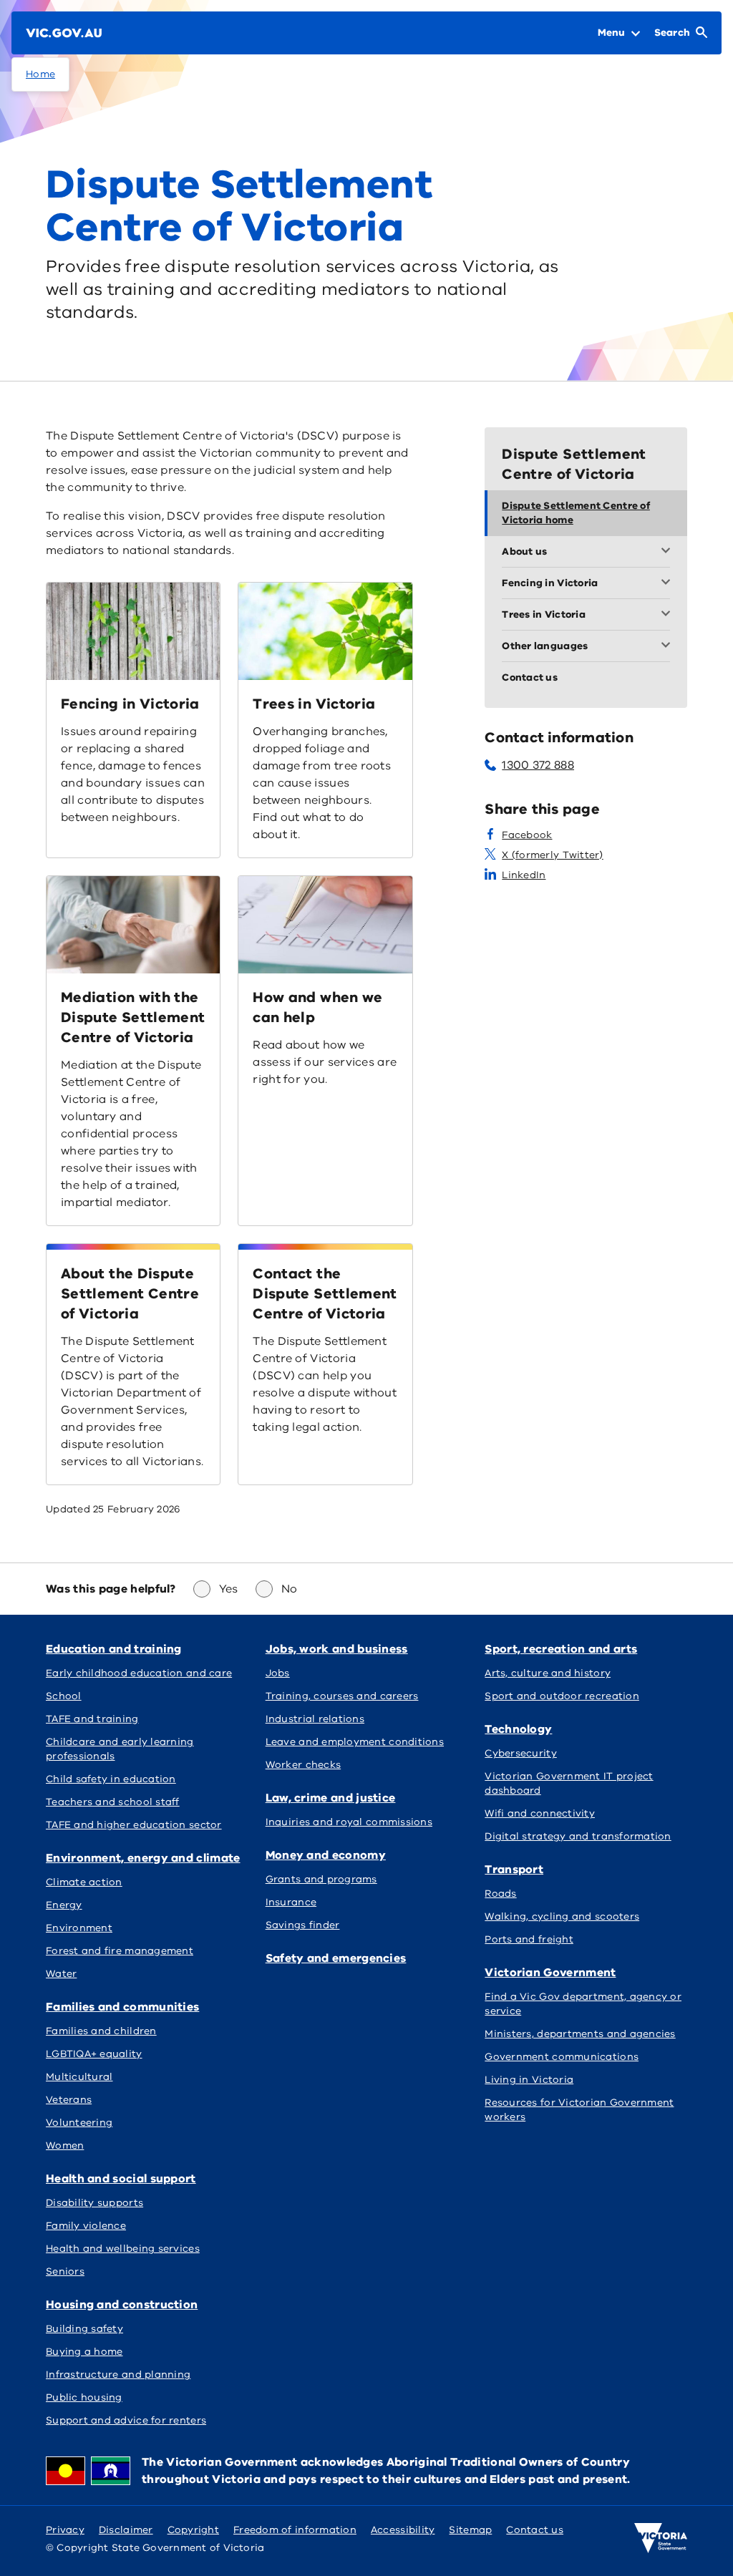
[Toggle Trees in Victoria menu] (669, 615)
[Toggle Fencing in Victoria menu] (669, 583)
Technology (518, 1729)
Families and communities (122, 2007)
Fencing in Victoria (130, 704)
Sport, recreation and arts (561, 1649)
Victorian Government (550, 1973)
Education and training (114, 1649)
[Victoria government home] (661, 2538)
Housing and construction (122, 2305)
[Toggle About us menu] (669, 552)
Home (40, 74)
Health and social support (121, 2179)
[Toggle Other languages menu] (669, 646)
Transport (514, 1870)
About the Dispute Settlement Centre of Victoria (130, 1294)
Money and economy (326, 1855)
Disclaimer (126, 2530)
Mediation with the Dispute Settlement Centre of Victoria (133, 1017)
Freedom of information (295, 2530)
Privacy (65, 2530)
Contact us (535, 2530)
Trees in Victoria (314, 704)
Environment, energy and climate (143, 1858)
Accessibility (403, 2530)
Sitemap (470, 2530)
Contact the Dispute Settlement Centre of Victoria (325, 1294)
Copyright (193, 2530)
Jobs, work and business (337, 1649)
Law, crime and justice (331, 1798)
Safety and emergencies (336, 1958)
